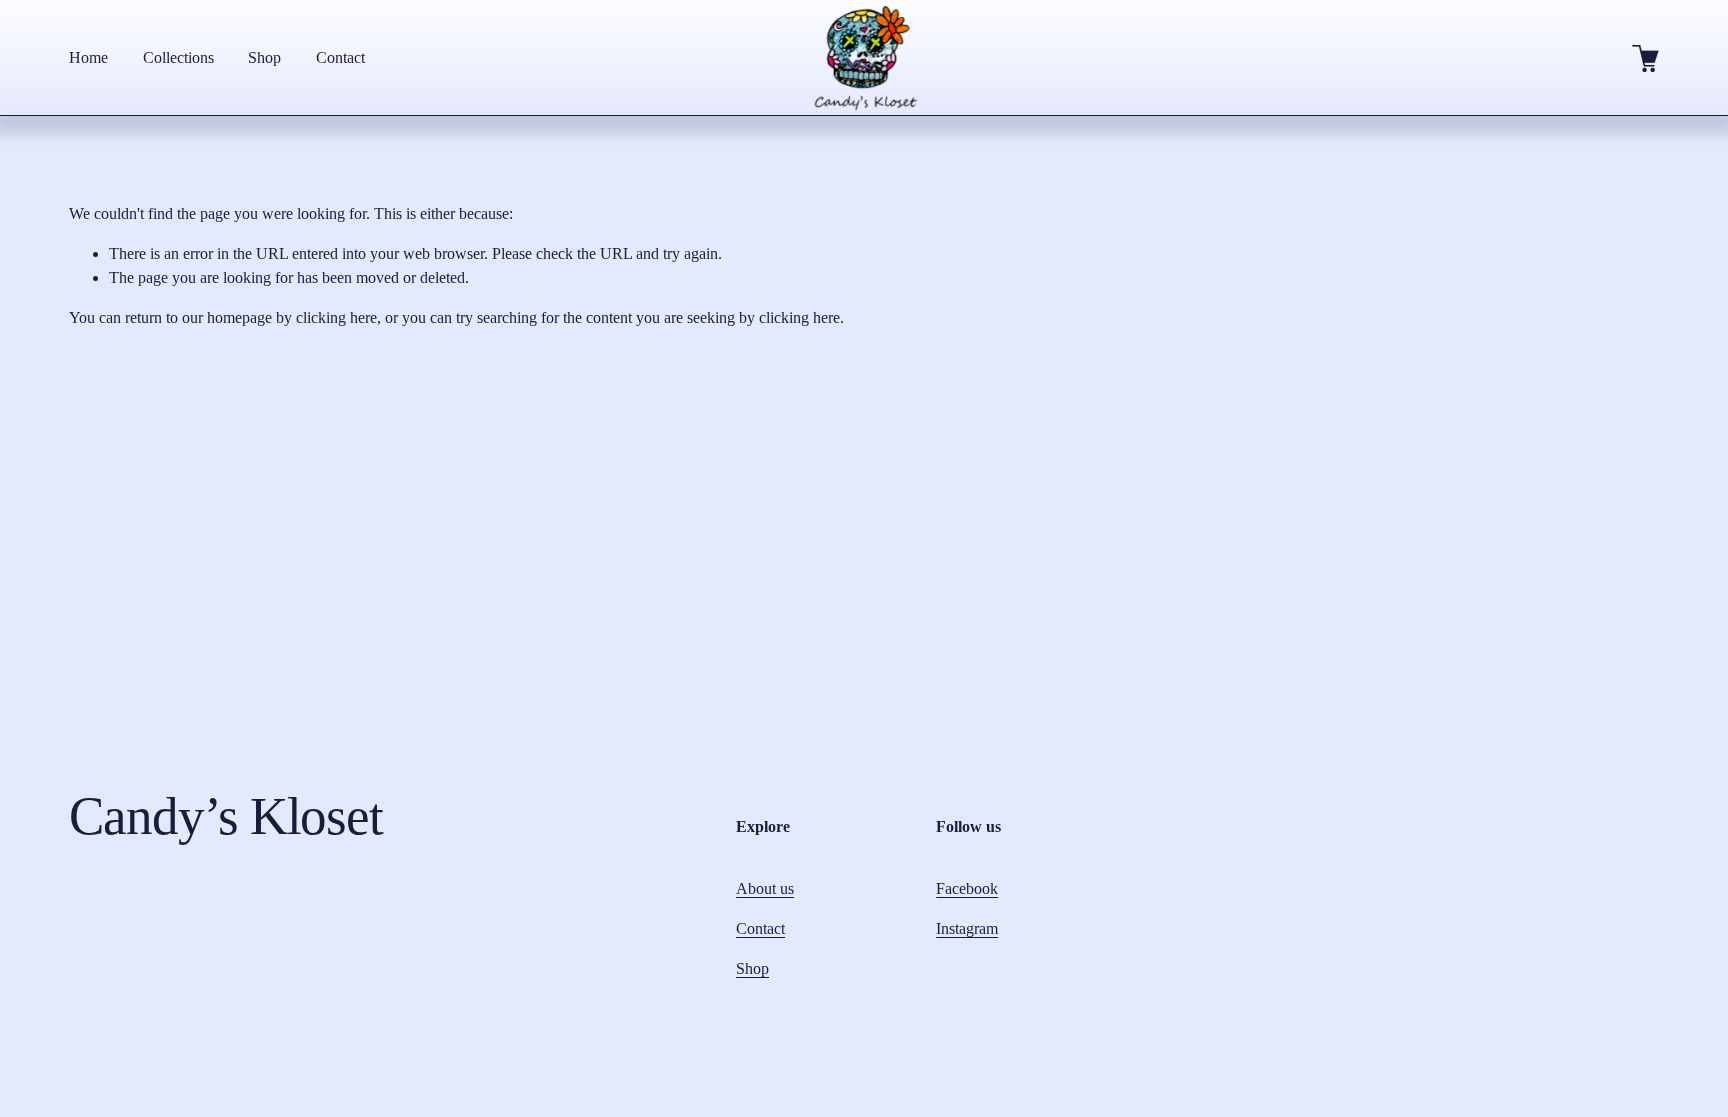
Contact (340, 57)
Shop (264, 57)
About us (765, 888)
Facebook (967, 888)
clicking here (336, 317)
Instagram (967, 928)
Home (88, 57)
